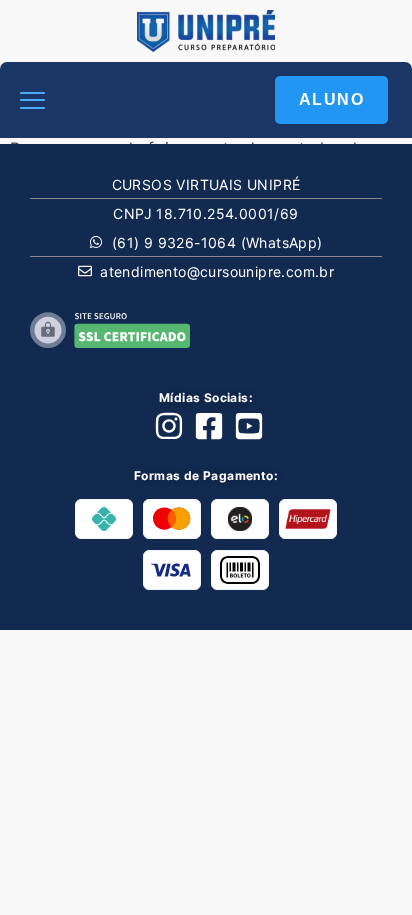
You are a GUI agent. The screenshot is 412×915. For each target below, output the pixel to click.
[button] (33, 100)
